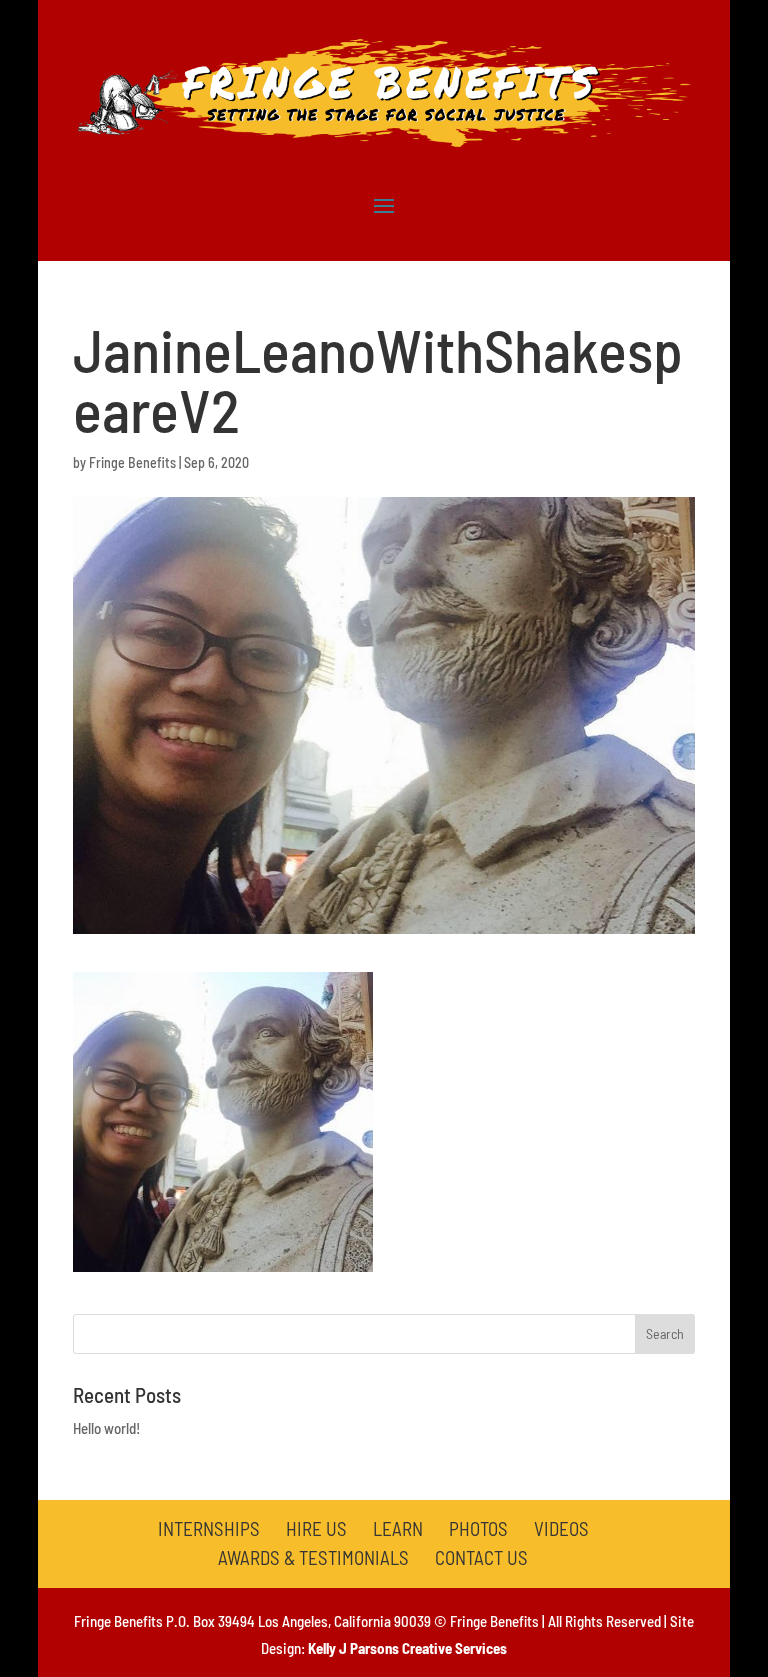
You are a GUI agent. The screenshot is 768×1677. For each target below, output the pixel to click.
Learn (398, 1528)
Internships (209, 1528)
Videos (561, 1528)
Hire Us (316, 1528)
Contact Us (481, 1557)
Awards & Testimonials (313, 1557)
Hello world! (106, 1428)
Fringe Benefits (132, 462)
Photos (478, 1528)
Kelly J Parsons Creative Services (407, 1648)
